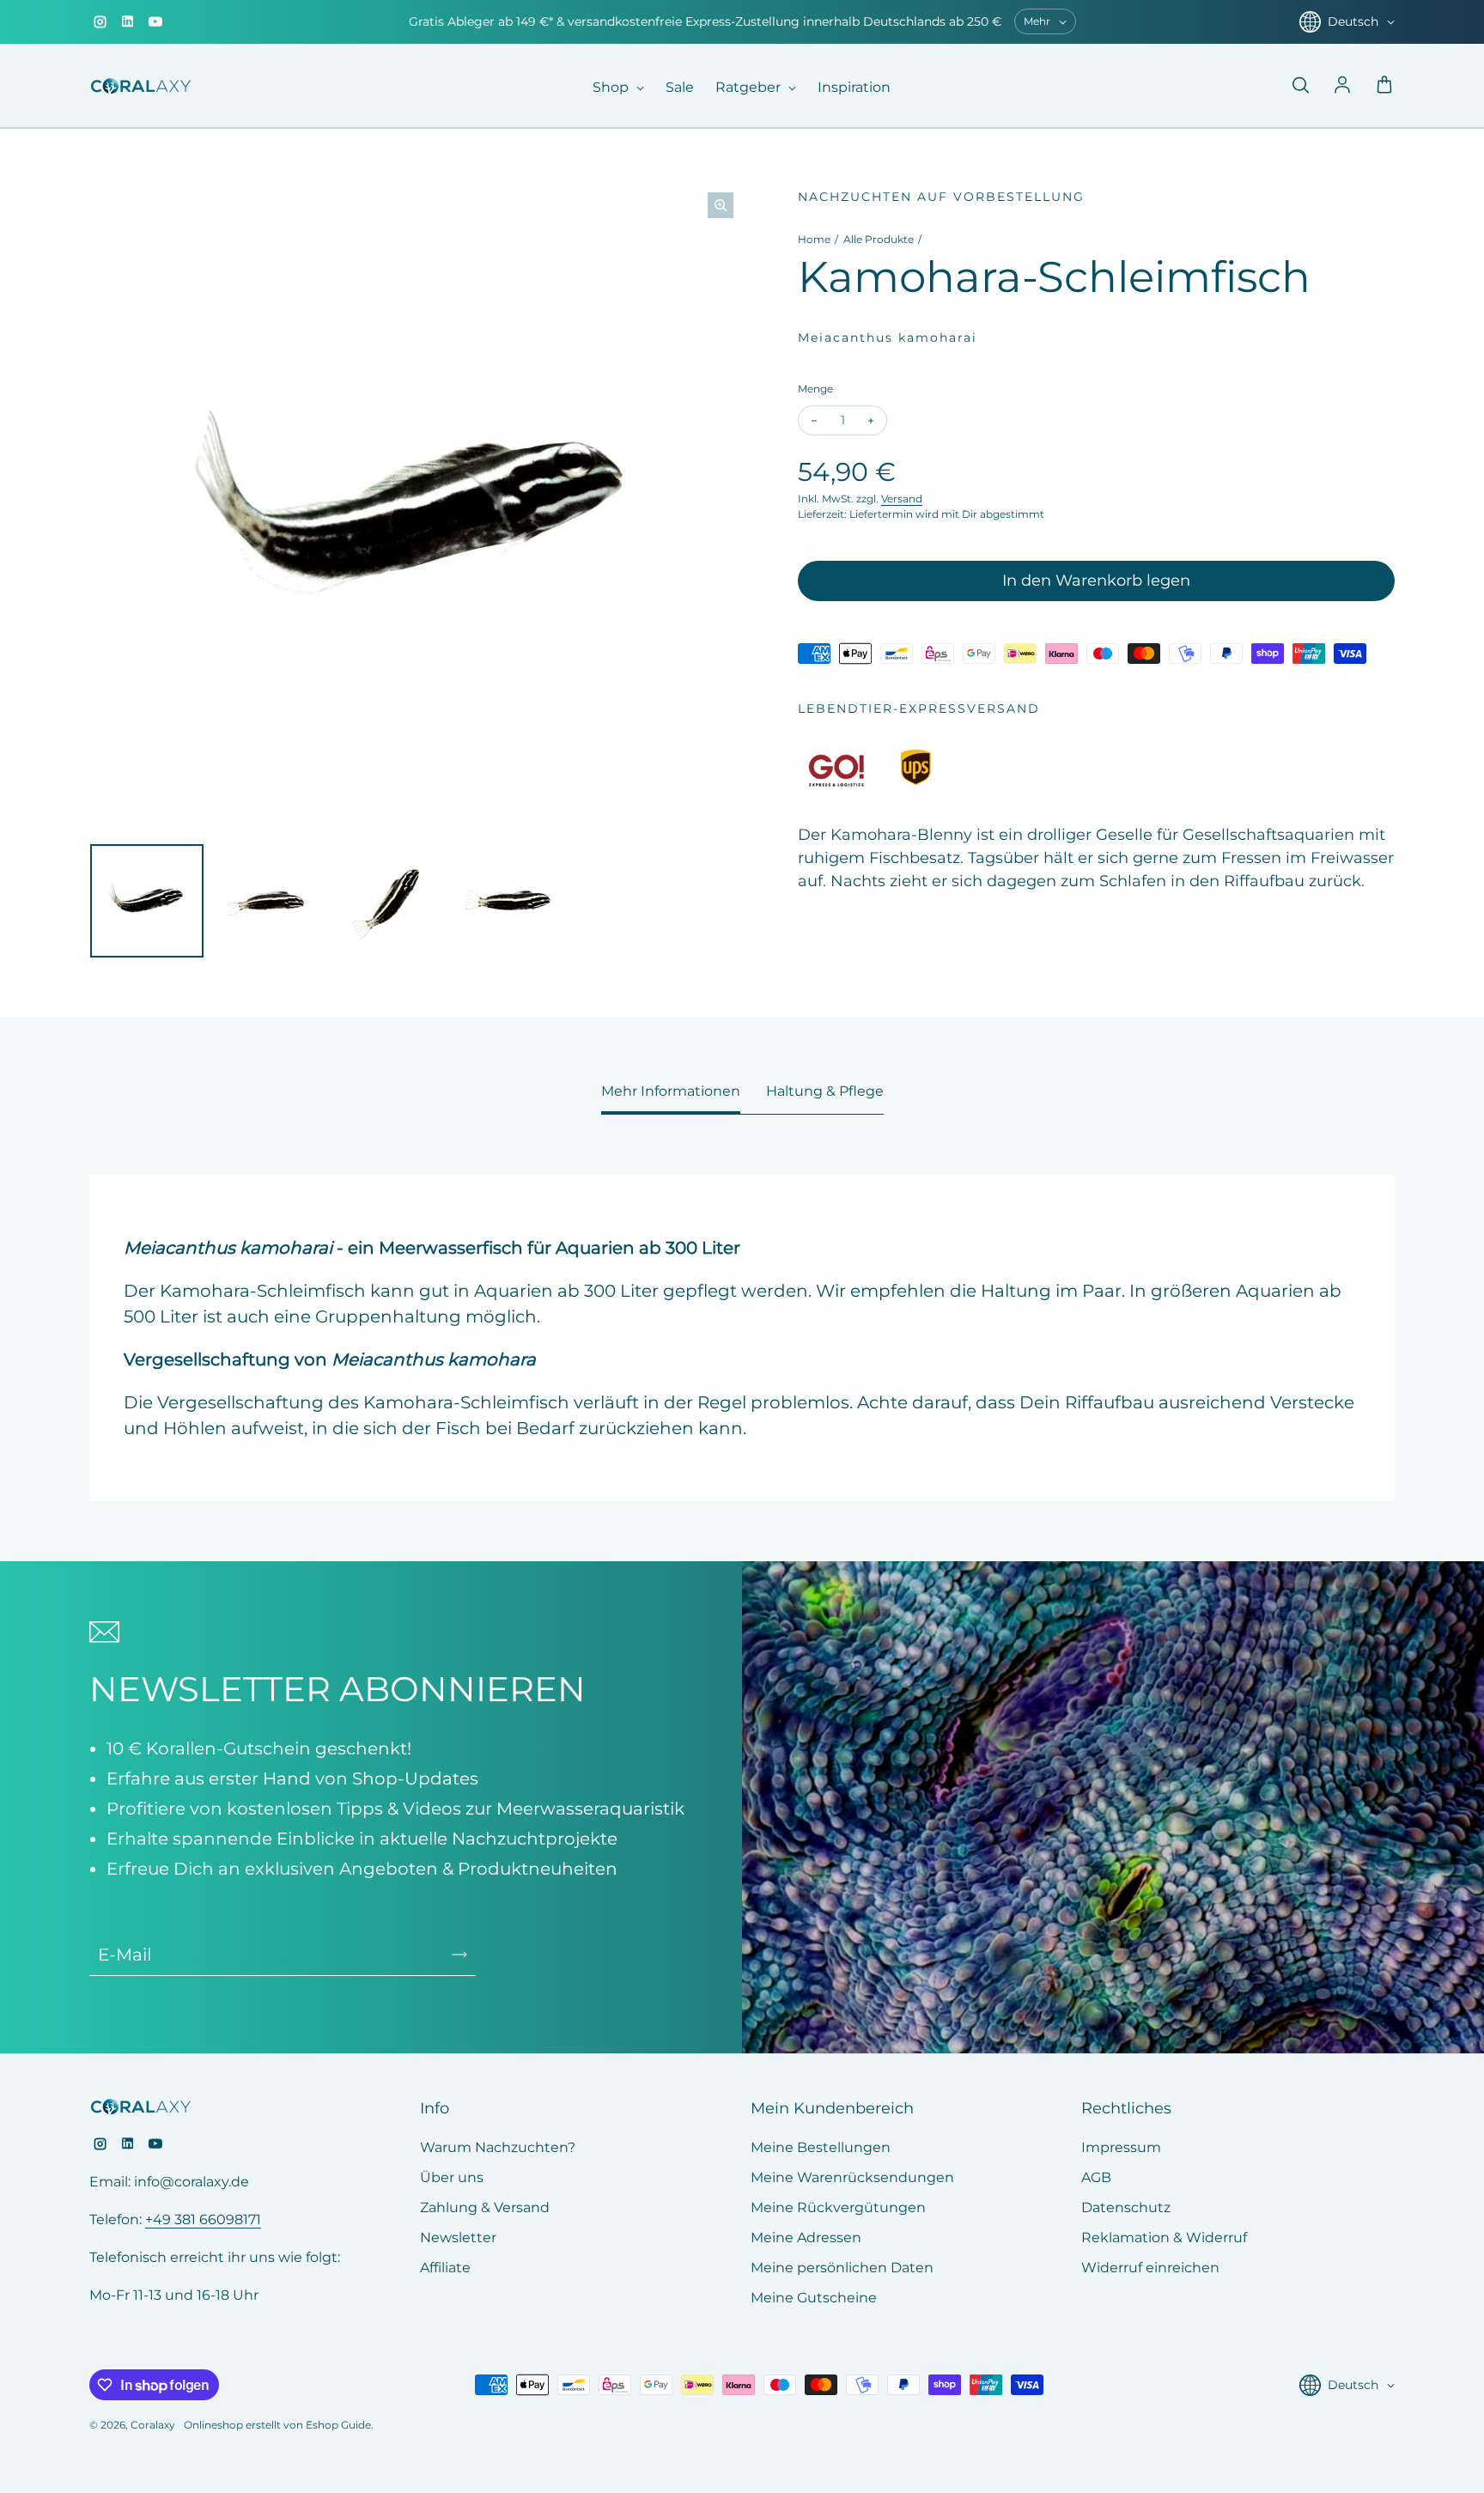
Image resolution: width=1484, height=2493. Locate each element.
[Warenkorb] (1384, 86)
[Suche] (1300, 86)
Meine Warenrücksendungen (852, 2177)
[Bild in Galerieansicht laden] (147, 901)
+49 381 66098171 (203, 2219)
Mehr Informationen (671, 1091)
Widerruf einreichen (1150, 2268)
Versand (902, 499)
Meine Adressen (806, 2238)
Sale (680, 87)
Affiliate (445, 2268)
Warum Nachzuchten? (498, 2147)
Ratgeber (750, 87)
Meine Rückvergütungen (838, 2207)
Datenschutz (1126, 2207)
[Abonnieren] (459, 1955)
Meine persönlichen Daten (842, 2268)
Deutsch (1353, 21)
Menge (815, 389)
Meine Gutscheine (814, 2298)
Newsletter (458, 2238)
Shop (612, 87)
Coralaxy (153, 2425)
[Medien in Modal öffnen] (721, 205)
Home (814, 239)
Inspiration (854, 87)
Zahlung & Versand (485, 2207)
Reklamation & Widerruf (1164, 2238)
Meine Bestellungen (821, 2147)
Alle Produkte (879, 239)
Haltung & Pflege (825, 1091)
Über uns (452, 2177)
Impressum (1121, 2147)
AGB (1096, 2177)
